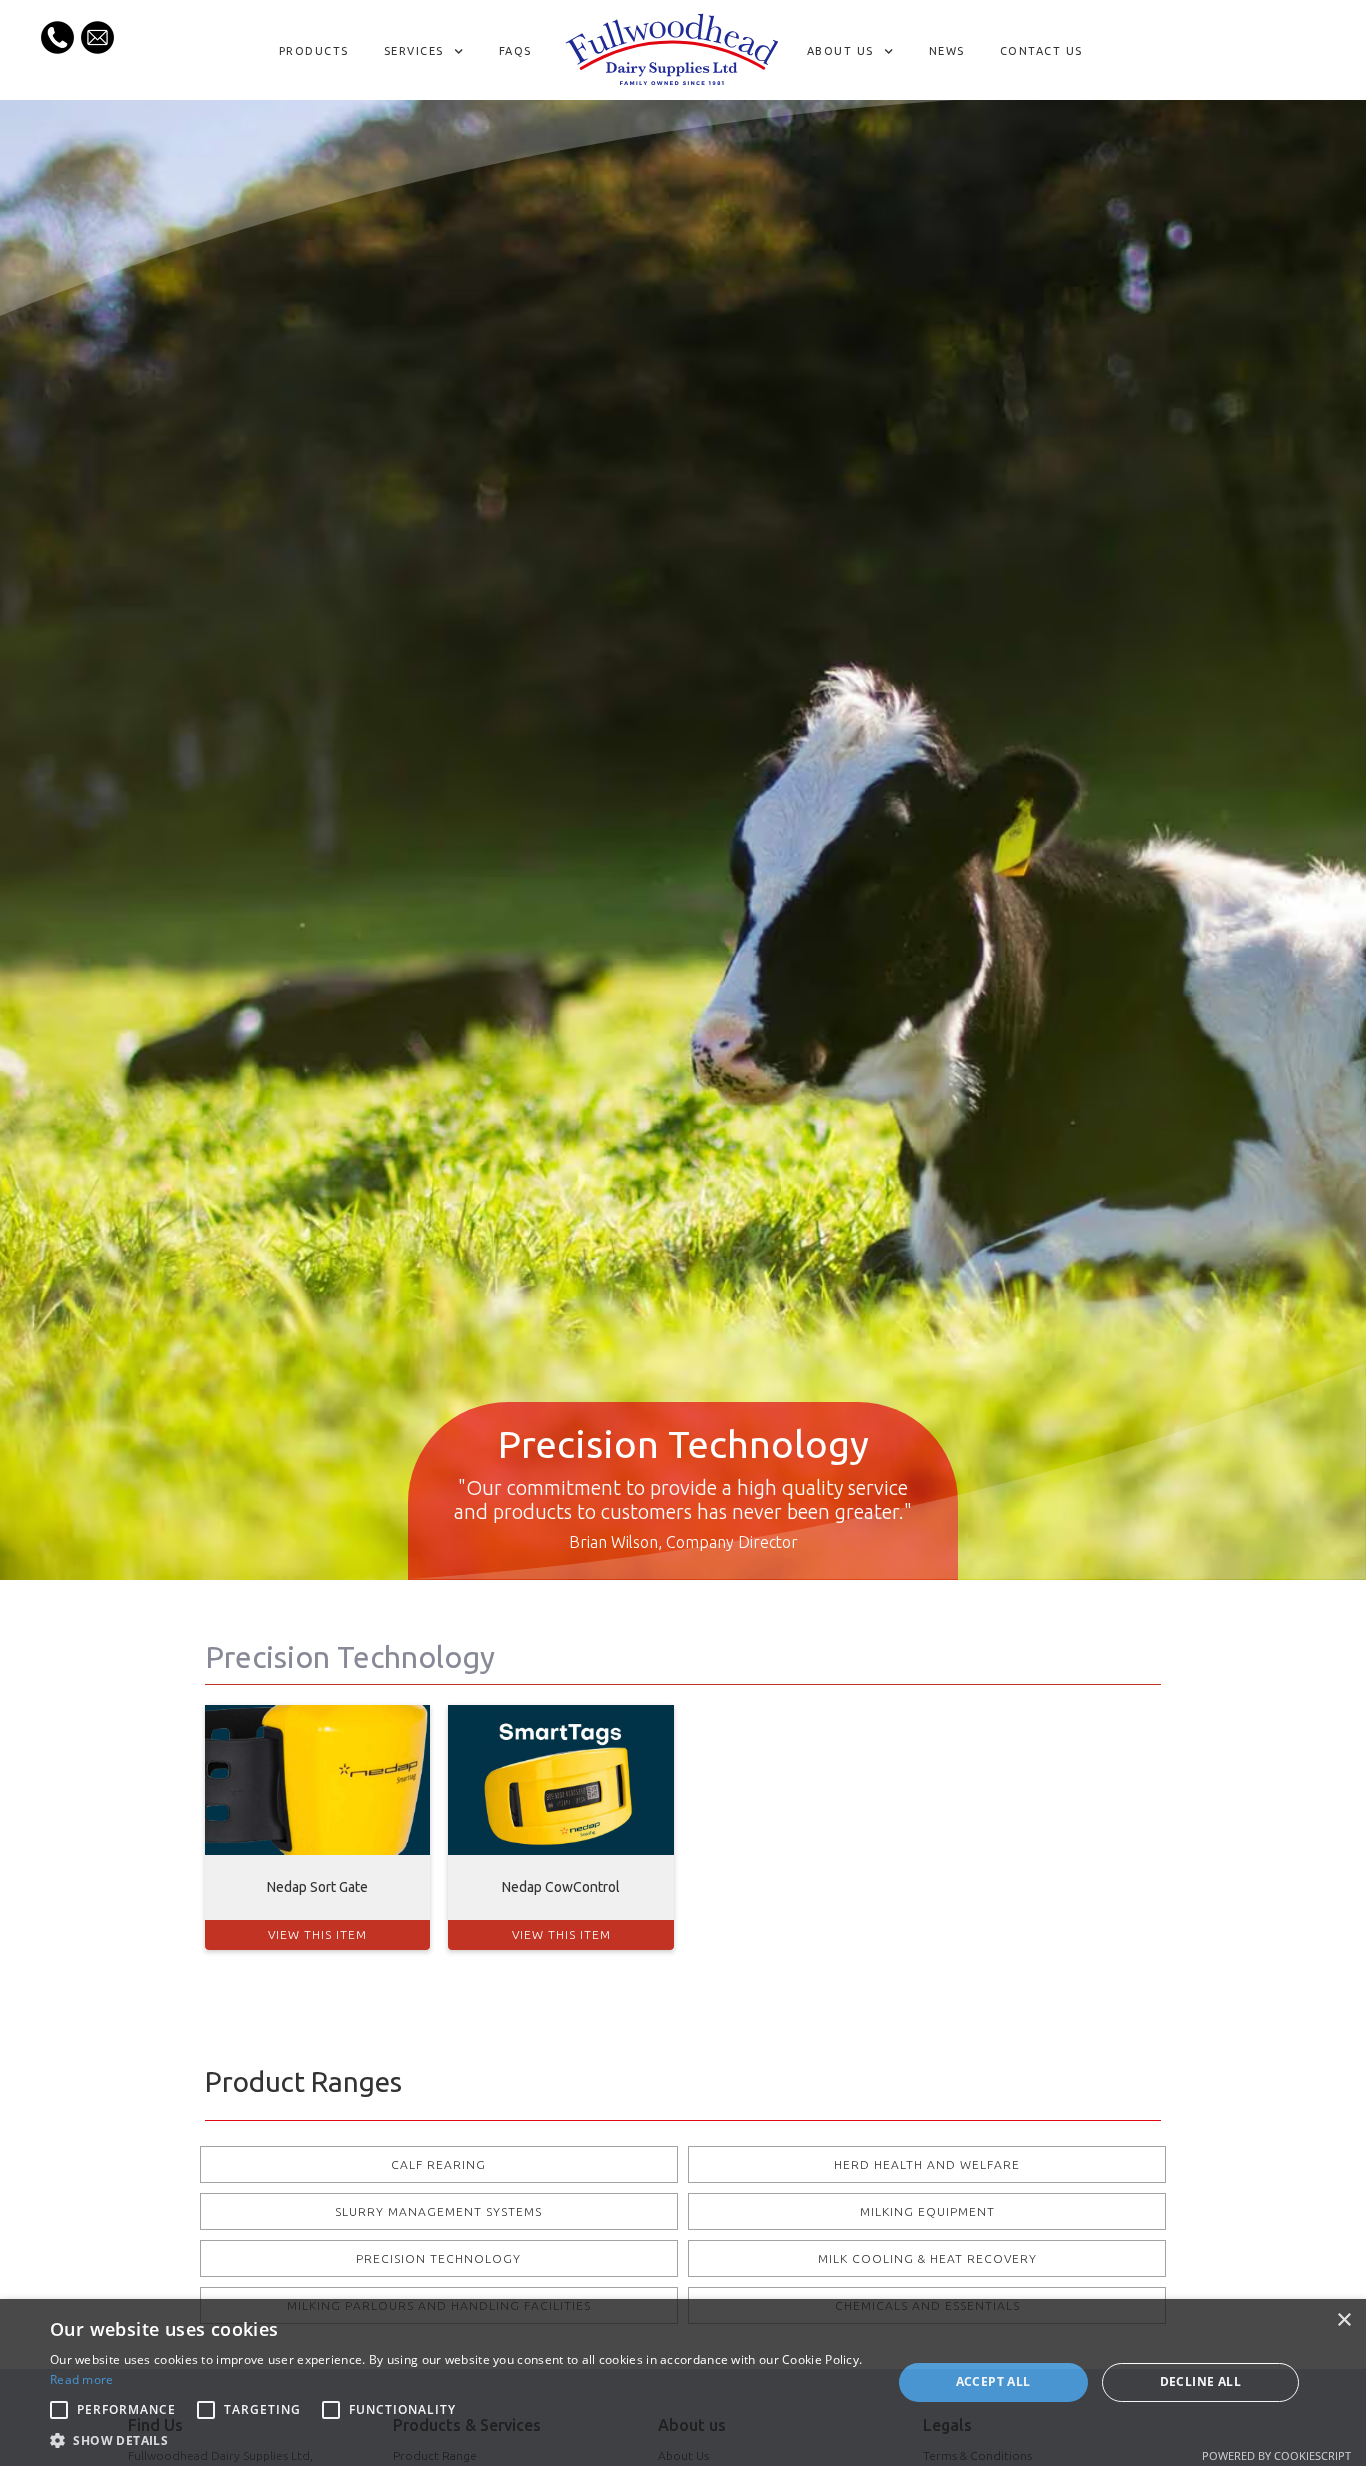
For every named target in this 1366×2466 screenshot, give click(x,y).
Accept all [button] (993, 2381)
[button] (426, 51)
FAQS (515, 51)
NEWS (947, 51)
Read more (82, 2379)
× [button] (1343, 2320)
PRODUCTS (314, 51)
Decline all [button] (1200, 2381)
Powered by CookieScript (1276, 2455)
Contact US (1041, 51)
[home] (672, 50)
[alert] (683, 2382)
